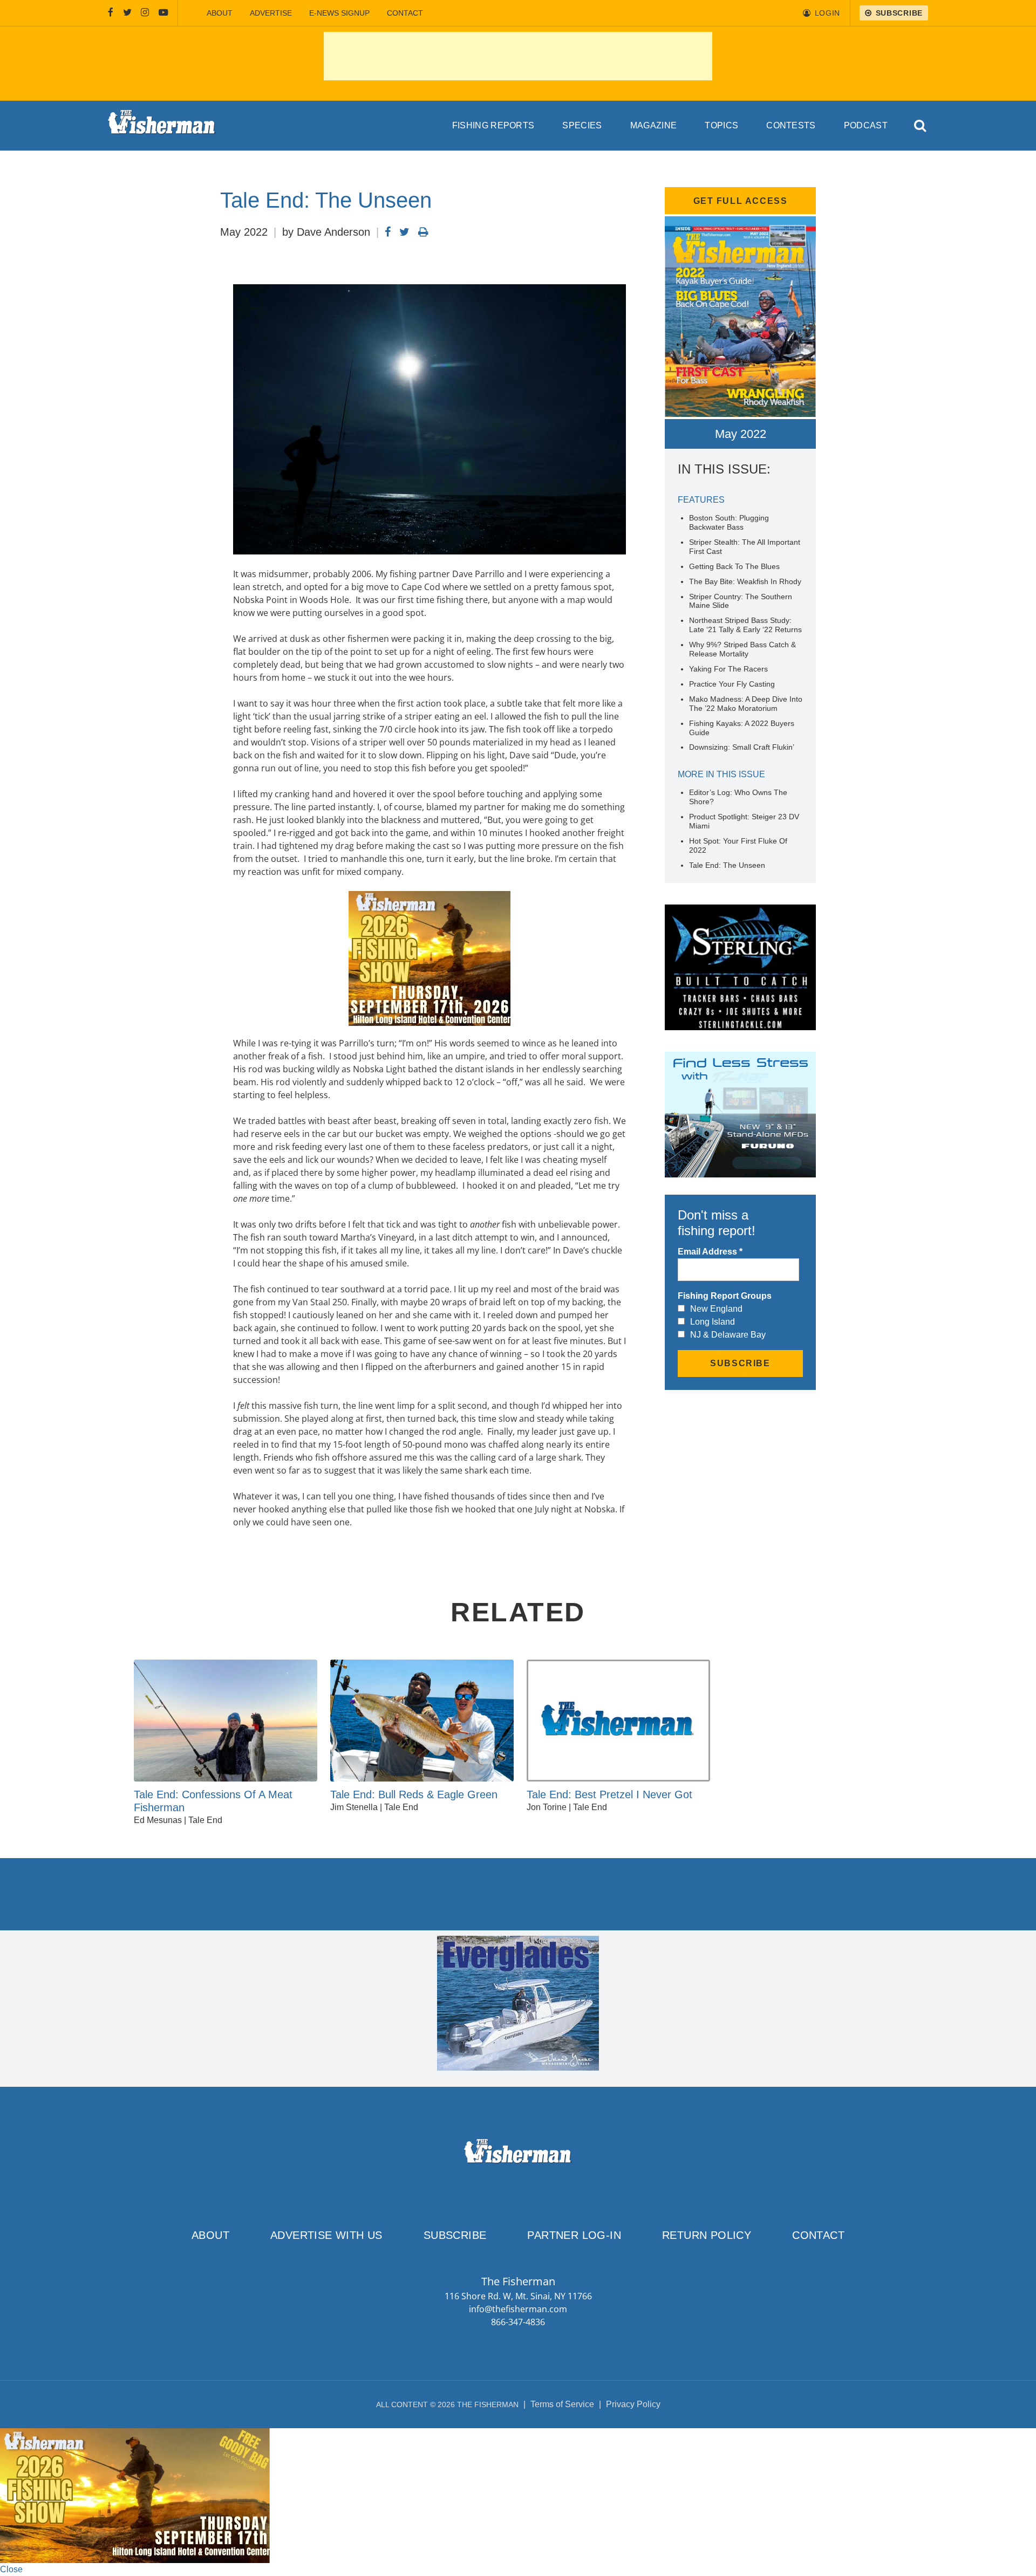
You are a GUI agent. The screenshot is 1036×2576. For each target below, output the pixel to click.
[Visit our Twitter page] (127, 13)
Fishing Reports (493, 125)
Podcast (866, 125)
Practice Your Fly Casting (732, 684)
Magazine (654, 125)
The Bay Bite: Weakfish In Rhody (745, 581)
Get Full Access (741, 201)
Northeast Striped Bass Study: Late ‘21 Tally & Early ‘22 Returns (745, 625)
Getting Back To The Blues (734, 566)
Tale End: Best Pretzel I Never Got (609, 1794)
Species (582, 125)
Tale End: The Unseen (727, 865)
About (220, 13)
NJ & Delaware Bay (728, 1335)
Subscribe (455, 2235)
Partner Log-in (574, 2235)
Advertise (271, 13)
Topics (721, 125)
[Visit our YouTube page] (163, 13)
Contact (405, 13)
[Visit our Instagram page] (145, 13)
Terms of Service (562, 2404)
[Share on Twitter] (404, 232)
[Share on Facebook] (388, 232)
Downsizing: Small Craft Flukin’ (742, 747)
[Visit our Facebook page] (111, 13)
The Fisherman (162, 126)
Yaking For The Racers (728, 669)
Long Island (713, 1322)
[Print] (423, 232)
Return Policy (707, 2235)
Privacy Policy (633, 2404)
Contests (791, 125)
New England (716, 1309)
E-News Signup (339, 13)
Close (11, 2569)
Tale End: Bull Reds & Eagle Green (414, 1794)
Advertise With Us (326, 2235)
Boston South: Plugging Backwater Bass (729, 522)
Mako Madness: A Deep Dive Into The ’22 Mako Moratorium (746, 704)
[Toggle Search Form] (921, 126)
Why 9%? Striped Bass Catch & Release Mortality (742, 649)
